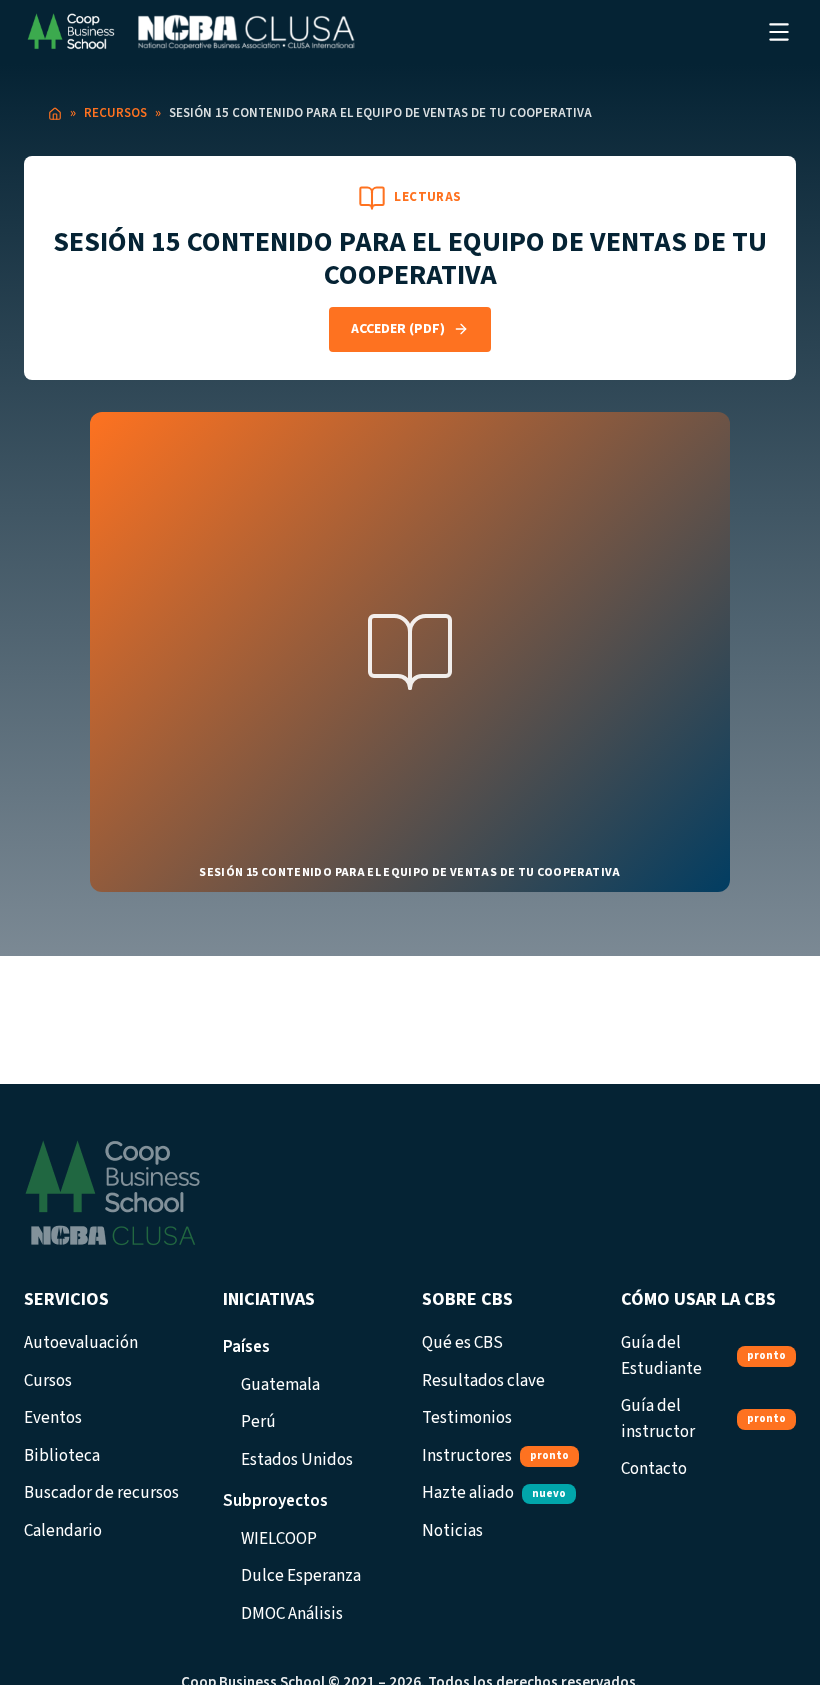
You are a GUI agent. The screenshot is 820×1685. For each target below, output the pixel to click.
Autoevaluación (81, 1343)
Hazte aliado (494, 1493)
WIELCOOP (279, 1539)
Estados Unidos (297, 1460)
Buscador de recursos (101, 1493)
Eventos (53, 1418)
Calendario (63, 1531)
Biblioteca (62, 1456)
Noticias (452, 1531)
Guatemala (280, 1385)
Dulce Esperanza (301, 1576)
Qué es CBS (462, 1343)
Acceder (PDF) (398, 329)
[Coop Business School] (189, 32)
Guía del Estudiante (703, 1356)
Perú (258, 1422)
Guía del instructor (703, 1419)
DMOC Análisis (292, 1614)
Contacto (654, 1469)
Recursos (115, 113)
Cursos (48, 1381)
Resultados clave (483, 1381)
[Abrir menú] (779, 32)
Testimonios (467, 1418)
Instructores (495, 1456)
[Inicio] (55, 114)
